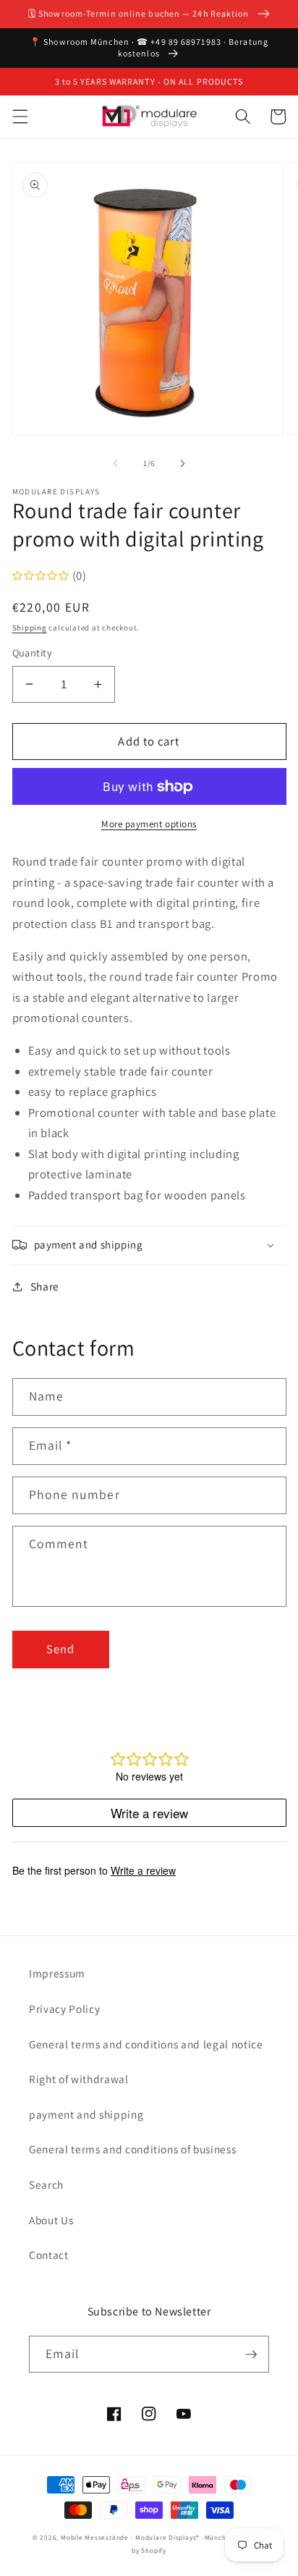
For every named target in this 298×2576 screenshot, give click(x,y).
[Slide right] (182, 463)
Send (60, 1649)
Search (46, 2184)
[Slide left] (116, 463)
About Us (51, 2220)
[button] (20, 117)
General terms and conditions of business (132, 2149)
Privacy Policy (64, 2009)
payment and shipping (86, 2114)
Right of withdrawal (79, 2079)
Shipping (30, 628)
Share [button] (45, 1286)
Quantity (33, 653)
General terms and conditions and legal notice (146, 2044)
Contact (49, 2255)
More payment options (149, 824)
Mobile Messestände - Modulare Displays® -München (148, 2538)
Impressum (57, 1973)
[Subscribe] (251, 2355)
